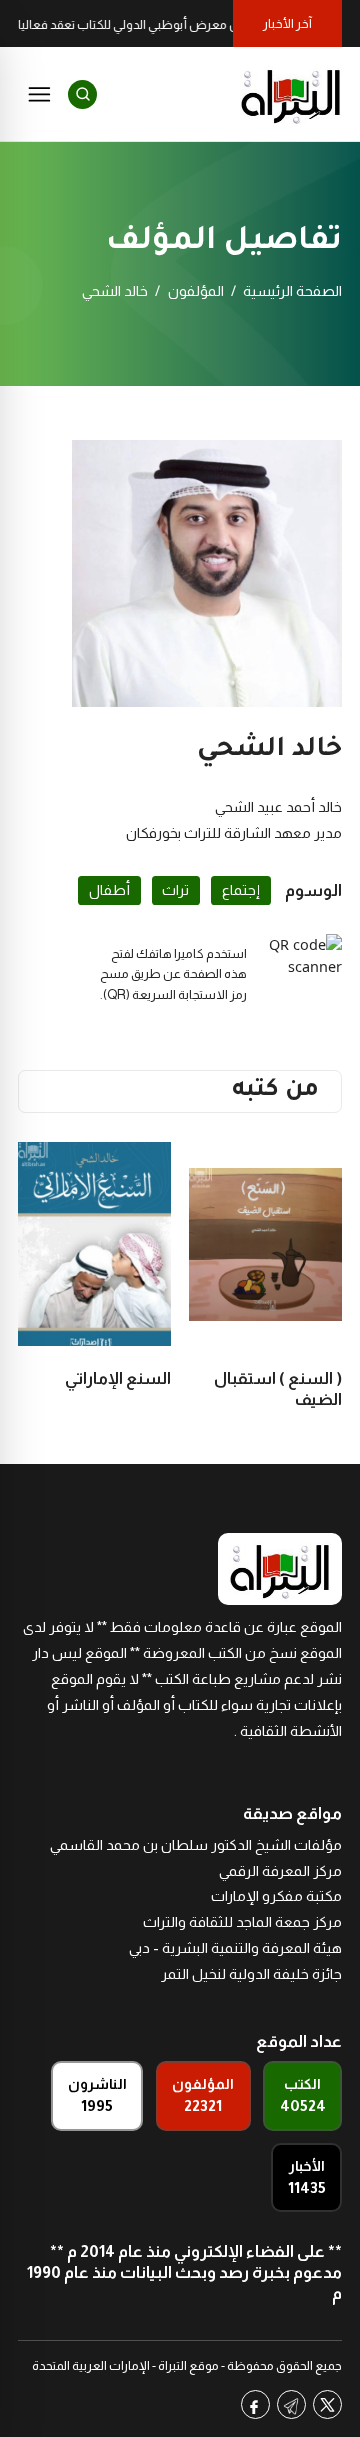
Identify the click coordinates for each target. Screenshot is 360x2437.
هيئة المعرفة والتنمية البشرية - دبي (235, 1948)
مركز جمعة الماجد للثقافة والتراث (242, 1922)
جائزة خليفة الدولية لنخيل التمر (251, 1974)
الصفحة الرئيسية (292, 291)
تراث (175, 890)
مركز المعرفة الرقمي (280, 1871)
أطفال (109, 890)
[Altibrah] (291, 94)
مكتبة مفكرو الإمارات (276, 1896)
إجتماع (241, 890)
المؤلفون (196, 291)
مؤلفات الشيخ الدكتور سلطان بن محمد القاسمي (196, 1845)
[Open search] (82, 94)
